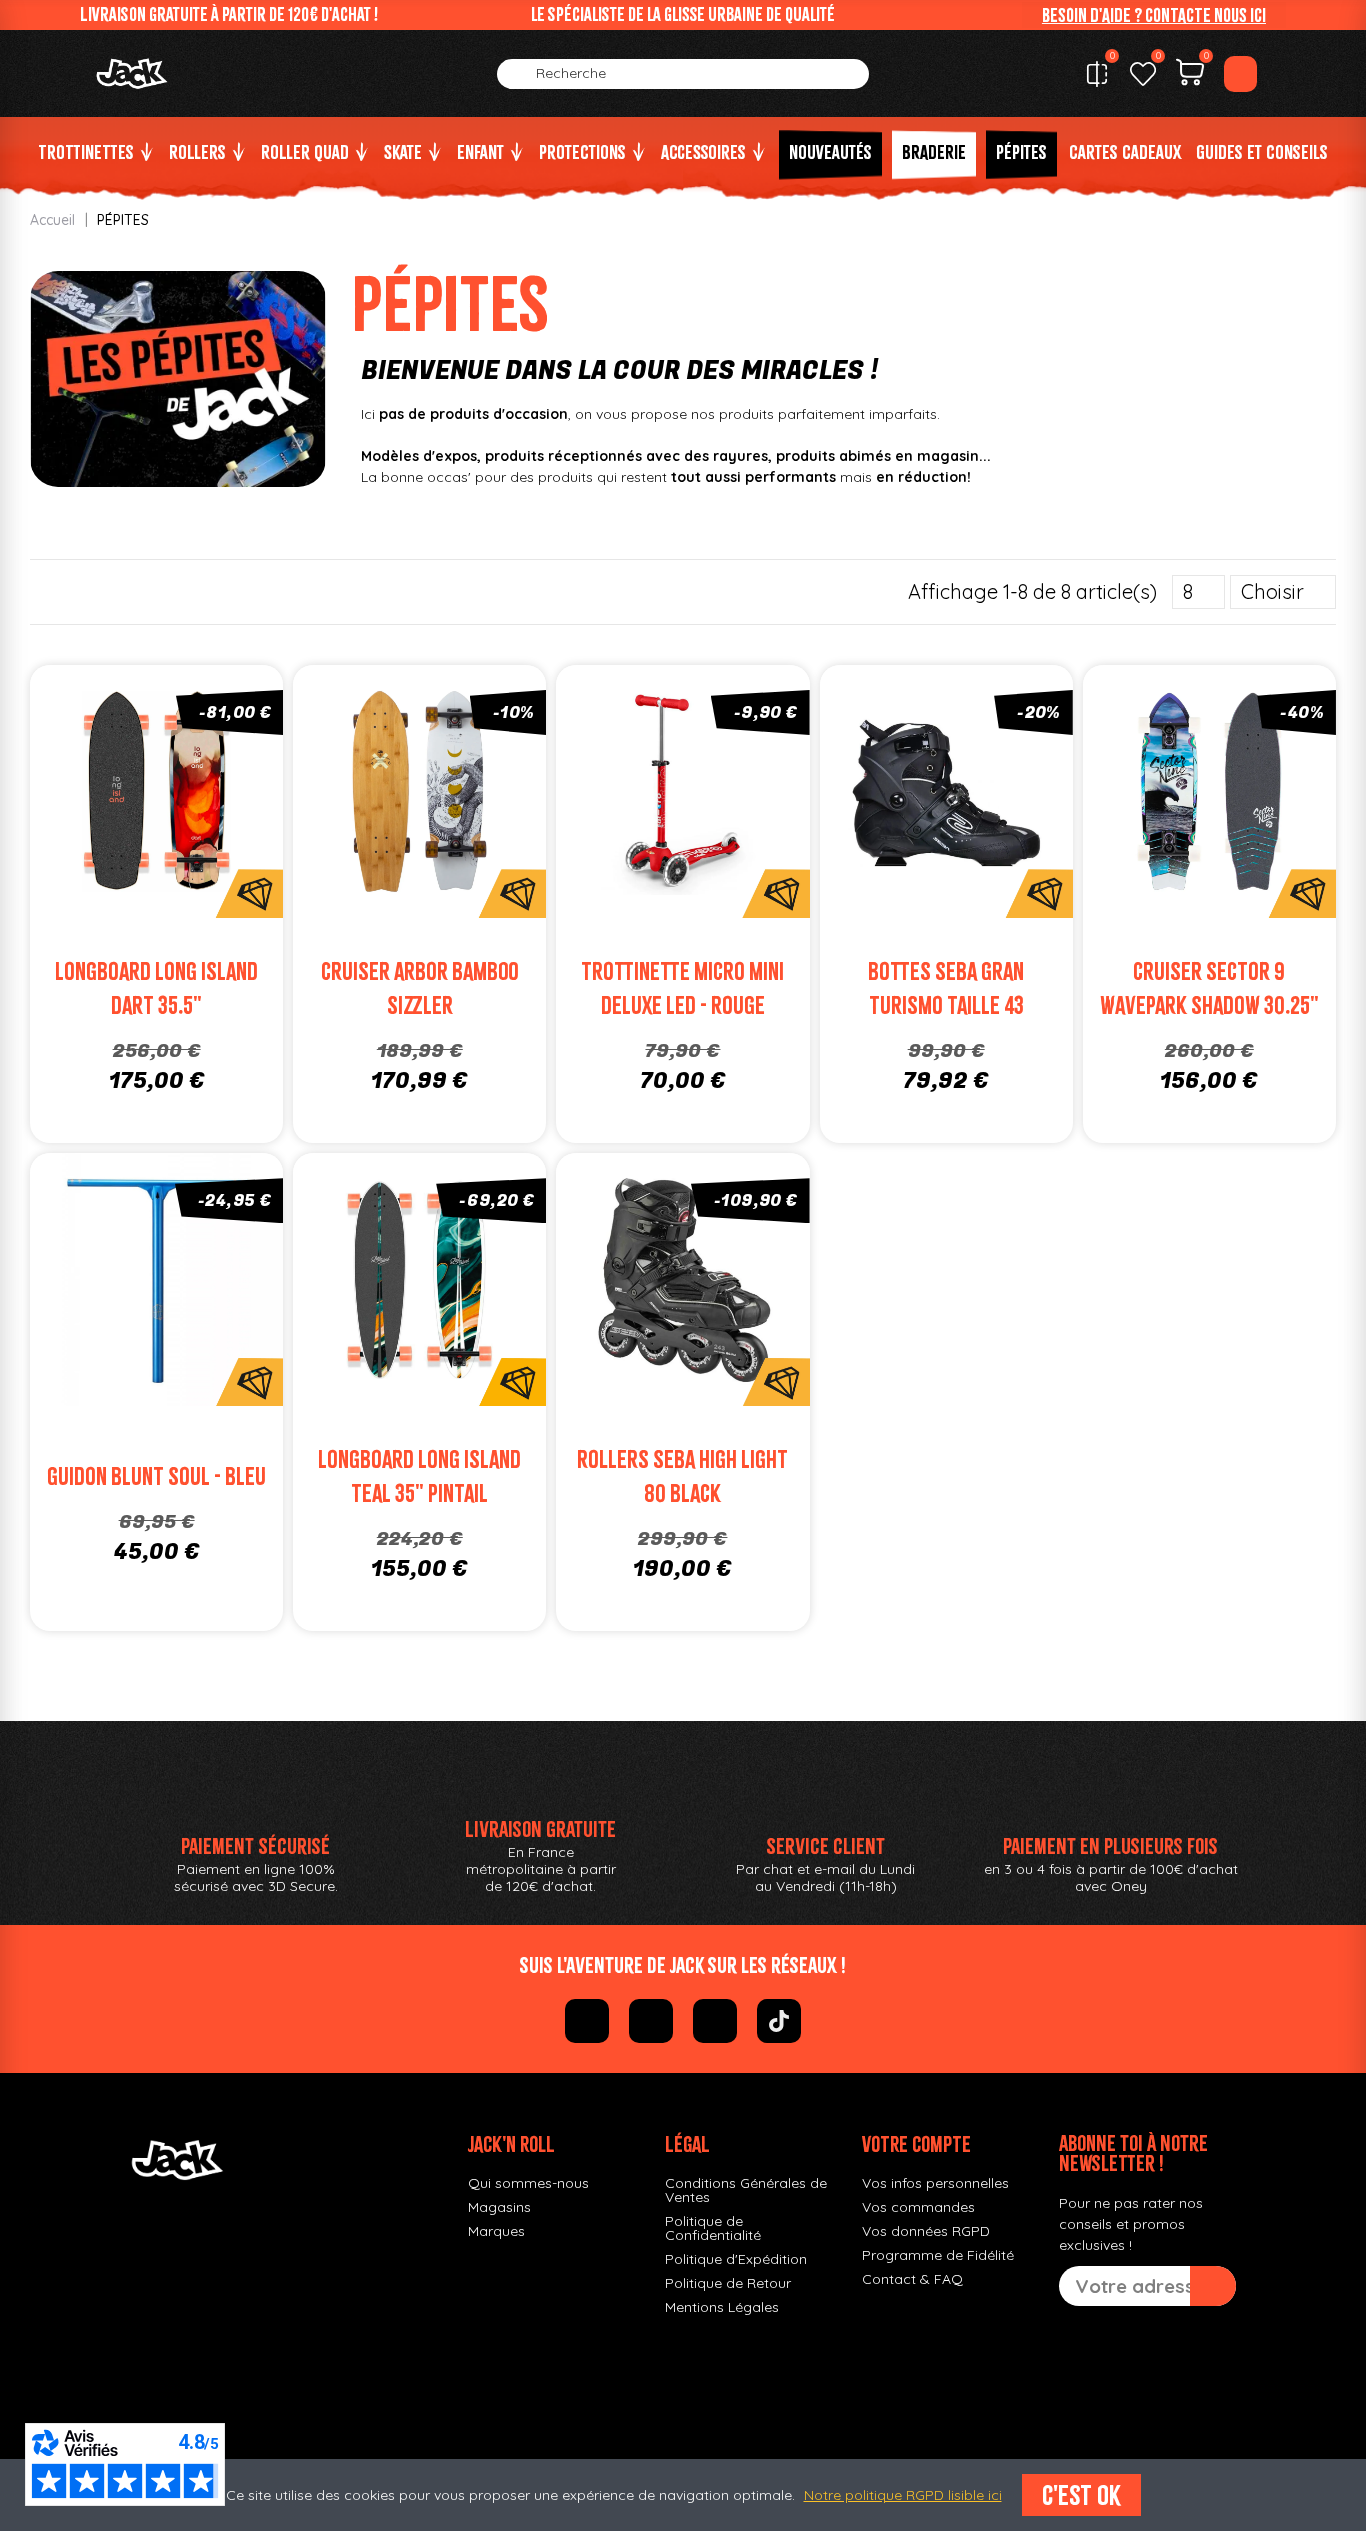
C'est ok (1081, 2495)
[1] (1213, 2286)
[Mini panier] (1190, 75)
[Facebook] (587, 2021)
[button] (1154, 15)
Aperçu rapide (224, 796)
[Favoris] (1143, 74)
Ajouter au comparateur (89, 796)
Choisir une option (179, 836)
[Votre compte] (1240, 74)
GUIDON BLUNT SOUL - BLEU (156, 1476)
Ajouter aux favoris (134, 796)
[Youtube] (715, 2021)
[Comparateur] (1097, 74)
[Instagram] (651, 2021)
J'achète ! (442, 836)
